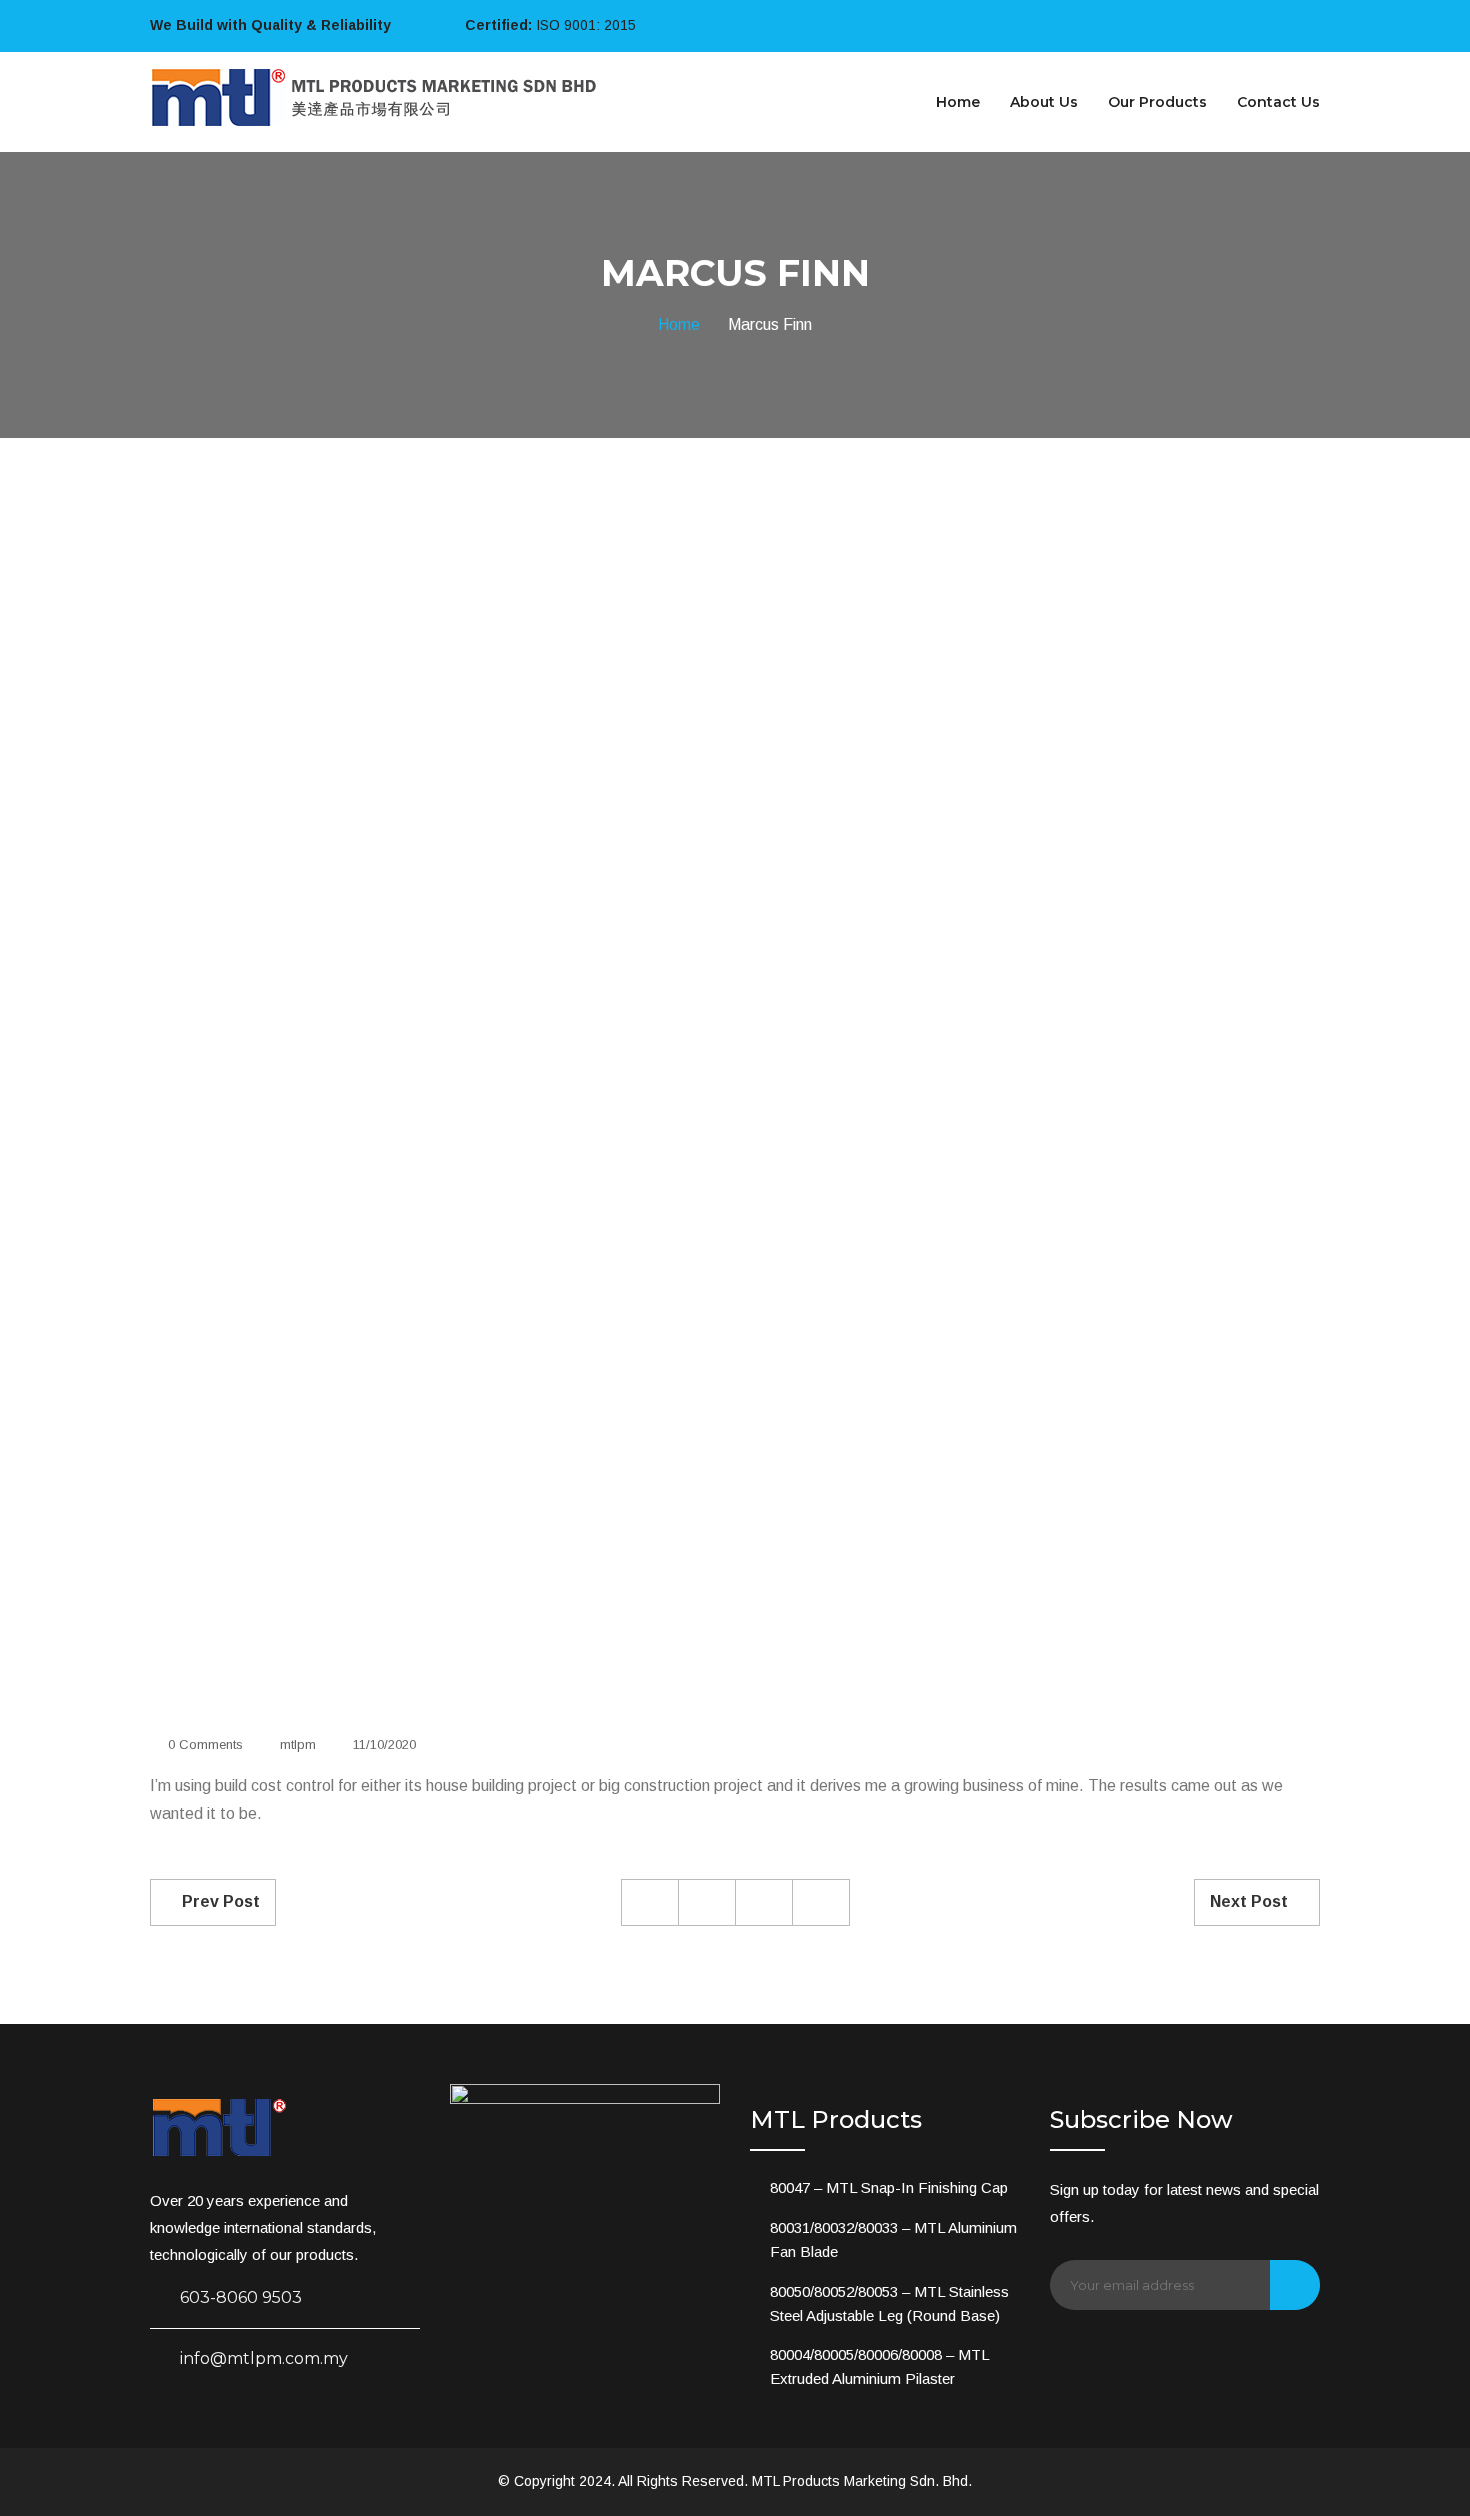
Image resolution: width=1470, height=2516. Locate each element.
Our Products (1157, 102)
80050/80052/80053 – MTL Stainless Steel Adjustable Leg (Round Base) (889, 2303)
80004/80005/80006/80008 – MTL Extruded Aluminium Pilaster (879, 2366)
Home (958, 102)
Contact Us (1278, 102)
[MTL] (375, 96)
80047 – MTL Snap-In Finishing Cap (889, 2187)
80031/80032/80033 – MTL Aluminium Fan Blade (893, 2239)
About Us (1044, 102)
